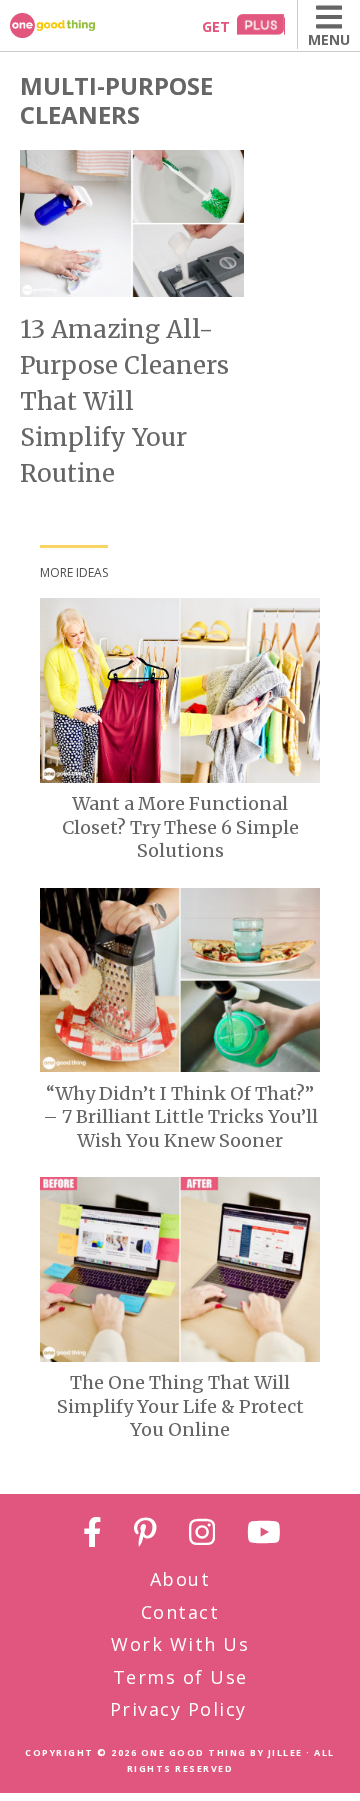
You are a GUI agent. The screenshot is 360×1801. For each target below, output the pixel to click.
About (180, 1579)
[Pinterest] (145, 1535)
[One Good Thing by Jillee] (75, 25)
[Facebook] (92, 1535)
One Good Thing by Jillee (222, 1752)
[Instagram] (202, 1535)
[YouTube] (264, 1535)
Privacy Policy (178, 1709)
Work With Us (180, 1644)
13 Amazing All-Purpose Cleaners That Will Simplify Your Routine (124, 401)
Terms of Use (180, 1677)
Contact (180, 1612)
